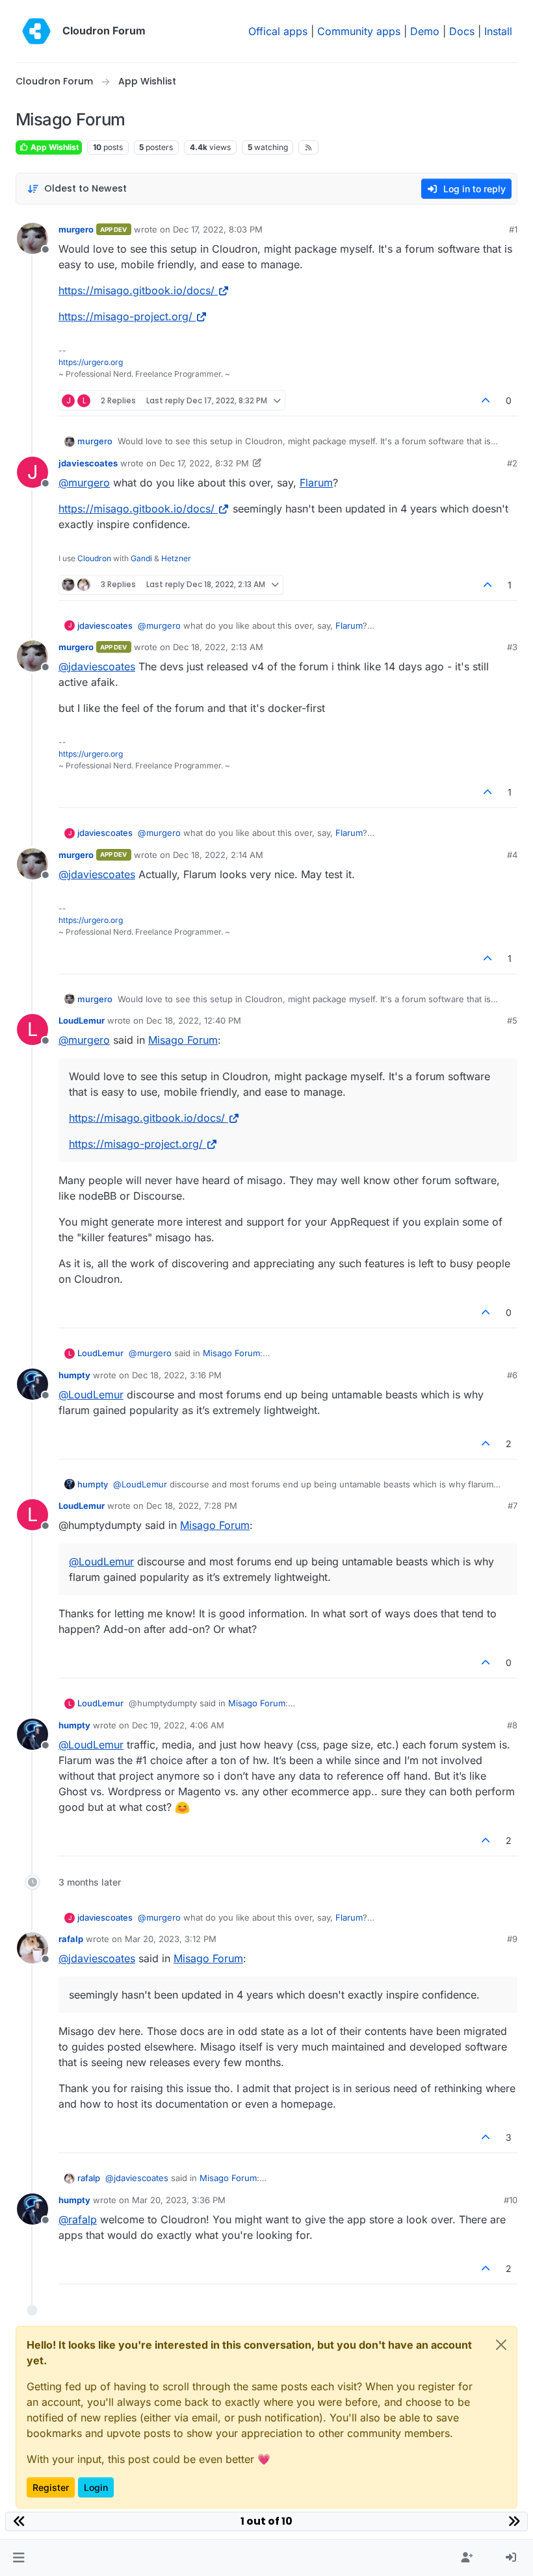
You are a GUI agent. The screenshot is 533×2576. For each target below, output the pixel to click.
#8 (512, 1725)
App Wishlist (54, 147)
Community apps (359, 31)
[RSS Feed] (308, 147)
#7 (513, 1506)
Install (498, 31)
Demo (425, 31)
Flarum (316, 483)
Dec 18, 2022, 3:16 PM (177, 1375)
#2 (512, 463)
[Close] (501, 2345)
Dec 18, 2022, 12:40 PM (194, 1020)
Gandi (141, 558)
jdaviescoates (88, 463)
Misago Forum (183, 1040)
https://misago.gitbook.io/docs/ (136, 290)
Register (51, 2487)
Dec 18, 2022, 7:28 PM (192, 1506)
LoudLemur (82, 1020)
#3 (512, 647)
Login (96, 2487)
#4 (512, 855)
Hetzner (176, 558)
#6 (512, 1375)
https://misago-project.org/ (125, 316)
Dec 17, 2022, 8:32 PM (204, 463)
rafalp (71, 1939)
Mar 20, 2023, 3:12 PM (171, 1939)
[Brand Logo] (36, 31)
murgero (76, 229)
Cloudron (94, 558)
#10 (511, 2200)
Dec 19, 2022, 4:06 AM (178, 1725)
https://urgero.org (91, 362)
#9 (512, 1939)
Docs (462, 31)
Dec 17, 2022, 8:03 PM (218, 229)
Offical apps (278, 31)
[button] (19, 2558)
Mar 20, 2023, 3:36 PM (179, 2200)
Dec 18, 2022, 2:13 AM (218, 647)
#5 (512, 1020)
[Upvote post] (486, 400)
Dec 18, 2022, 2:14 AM (218, 855)
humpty (74, 1375)
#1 (513, 229)
